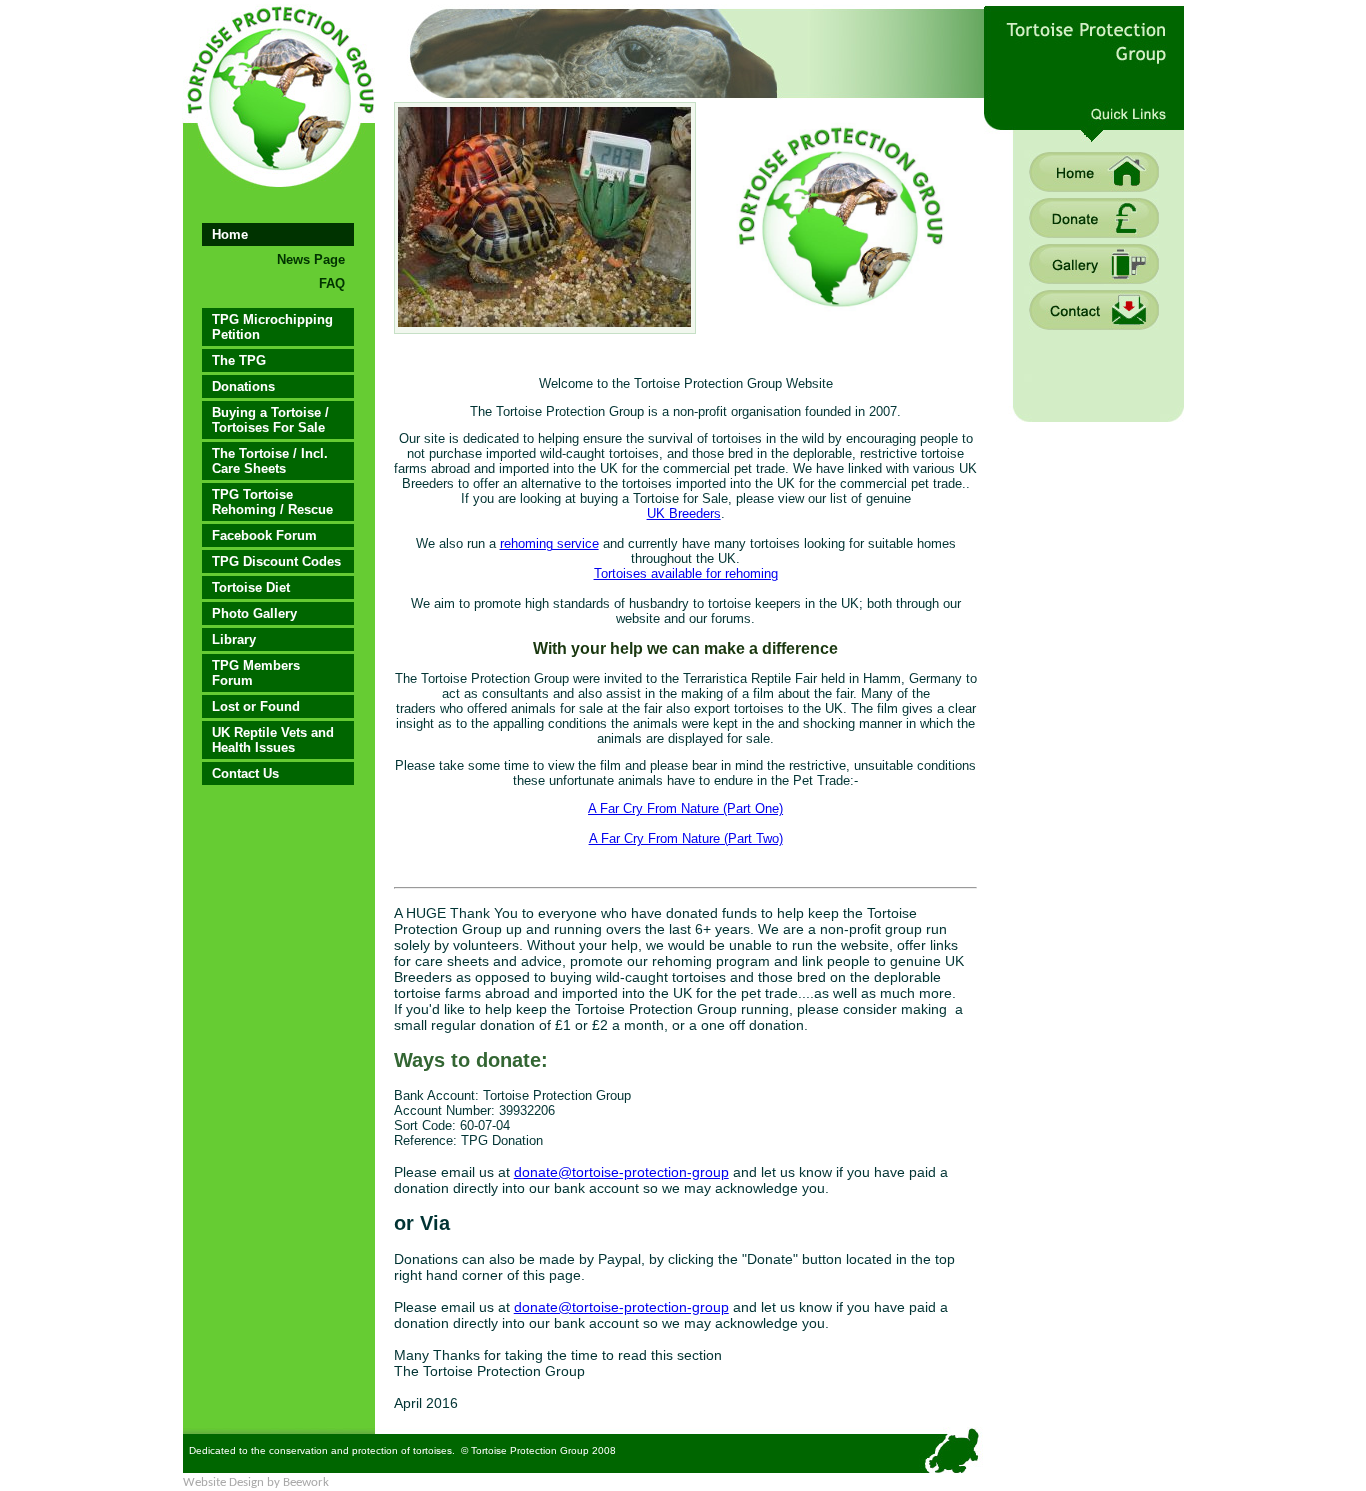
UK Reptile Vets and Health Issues (273, 740)
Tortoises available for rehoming (686, 573)
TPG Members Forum (256, 673)
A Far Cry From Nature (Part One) (685, 808)
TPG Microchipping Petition (272, 327)
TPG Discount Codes (276, 561)
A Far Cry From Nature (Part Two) (686, 838)
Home (230, 234)
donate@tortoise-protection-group (621, 1172)
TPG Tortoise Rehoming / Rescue (272, 502)
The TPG (239, 360)
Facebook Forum (264, 535)
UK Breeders (684, 513)
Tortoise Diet (251, 587)
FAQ (332, 283)
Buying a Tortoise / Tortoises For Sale (270, 420)
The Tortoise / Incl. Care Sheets (270, 461)
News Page (311, 259)
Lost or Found (256, 706)
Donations (243, 386)
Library (234, 639)
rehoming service (549, 543)
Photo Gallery (254, 613)
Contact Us (245, 773)
